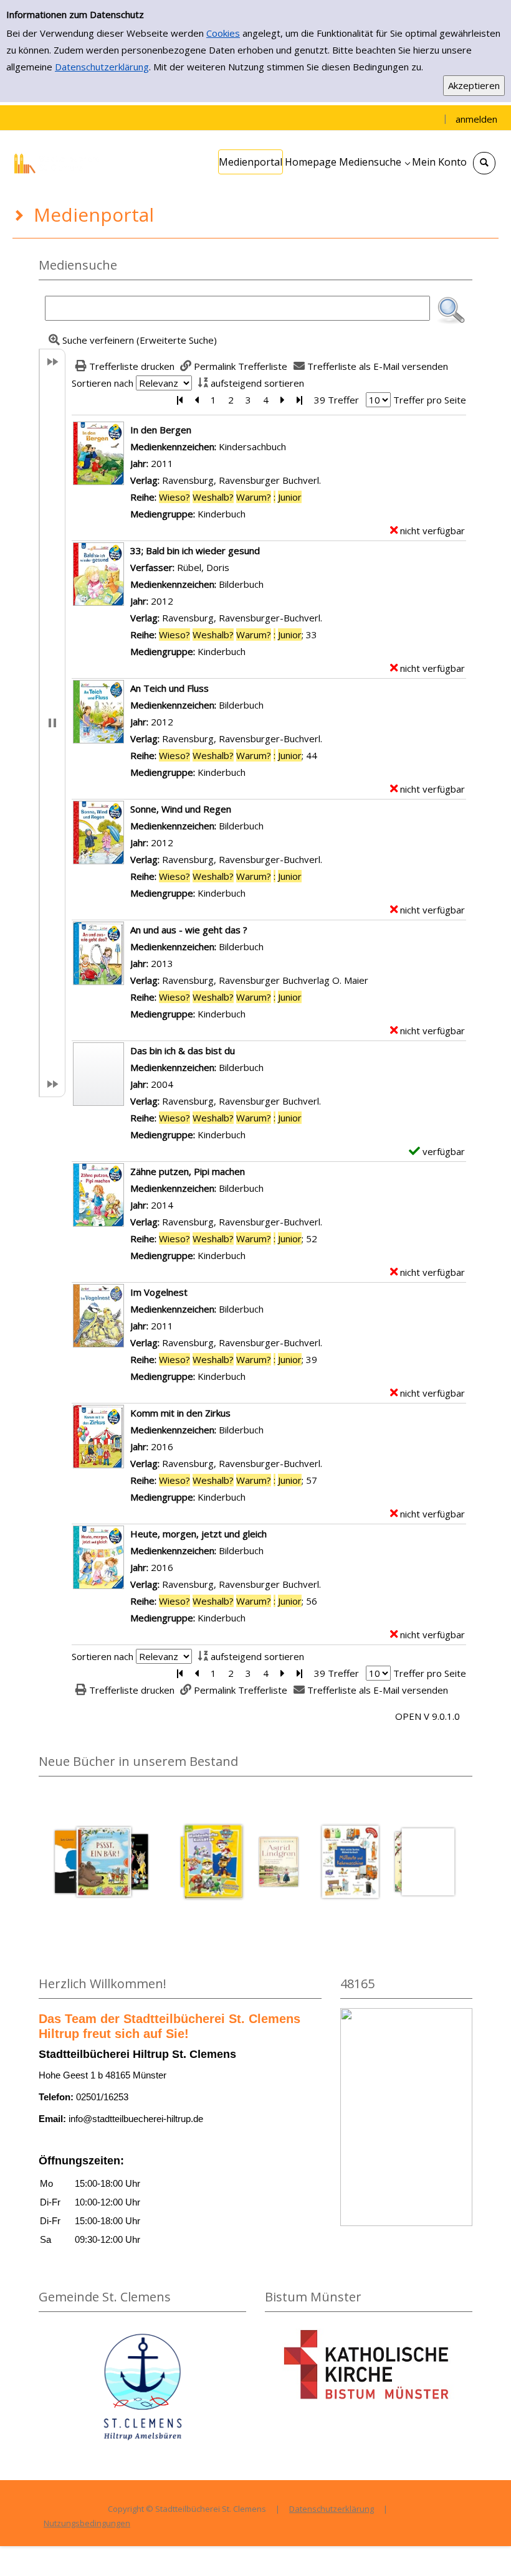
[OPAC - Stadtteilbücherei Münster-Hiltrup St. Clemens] (59, 162)
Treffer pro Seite (430, 400)
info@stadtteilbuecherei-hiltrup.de (136, 2119)
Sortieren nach (103, 383)
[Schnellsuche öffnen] (484, 163)
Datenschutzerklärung (102, 67)
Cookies (223, 33)
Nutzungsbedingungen (87, 2523)
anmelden (476, 119)
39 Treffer (337, 400)
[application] (374, 162)
